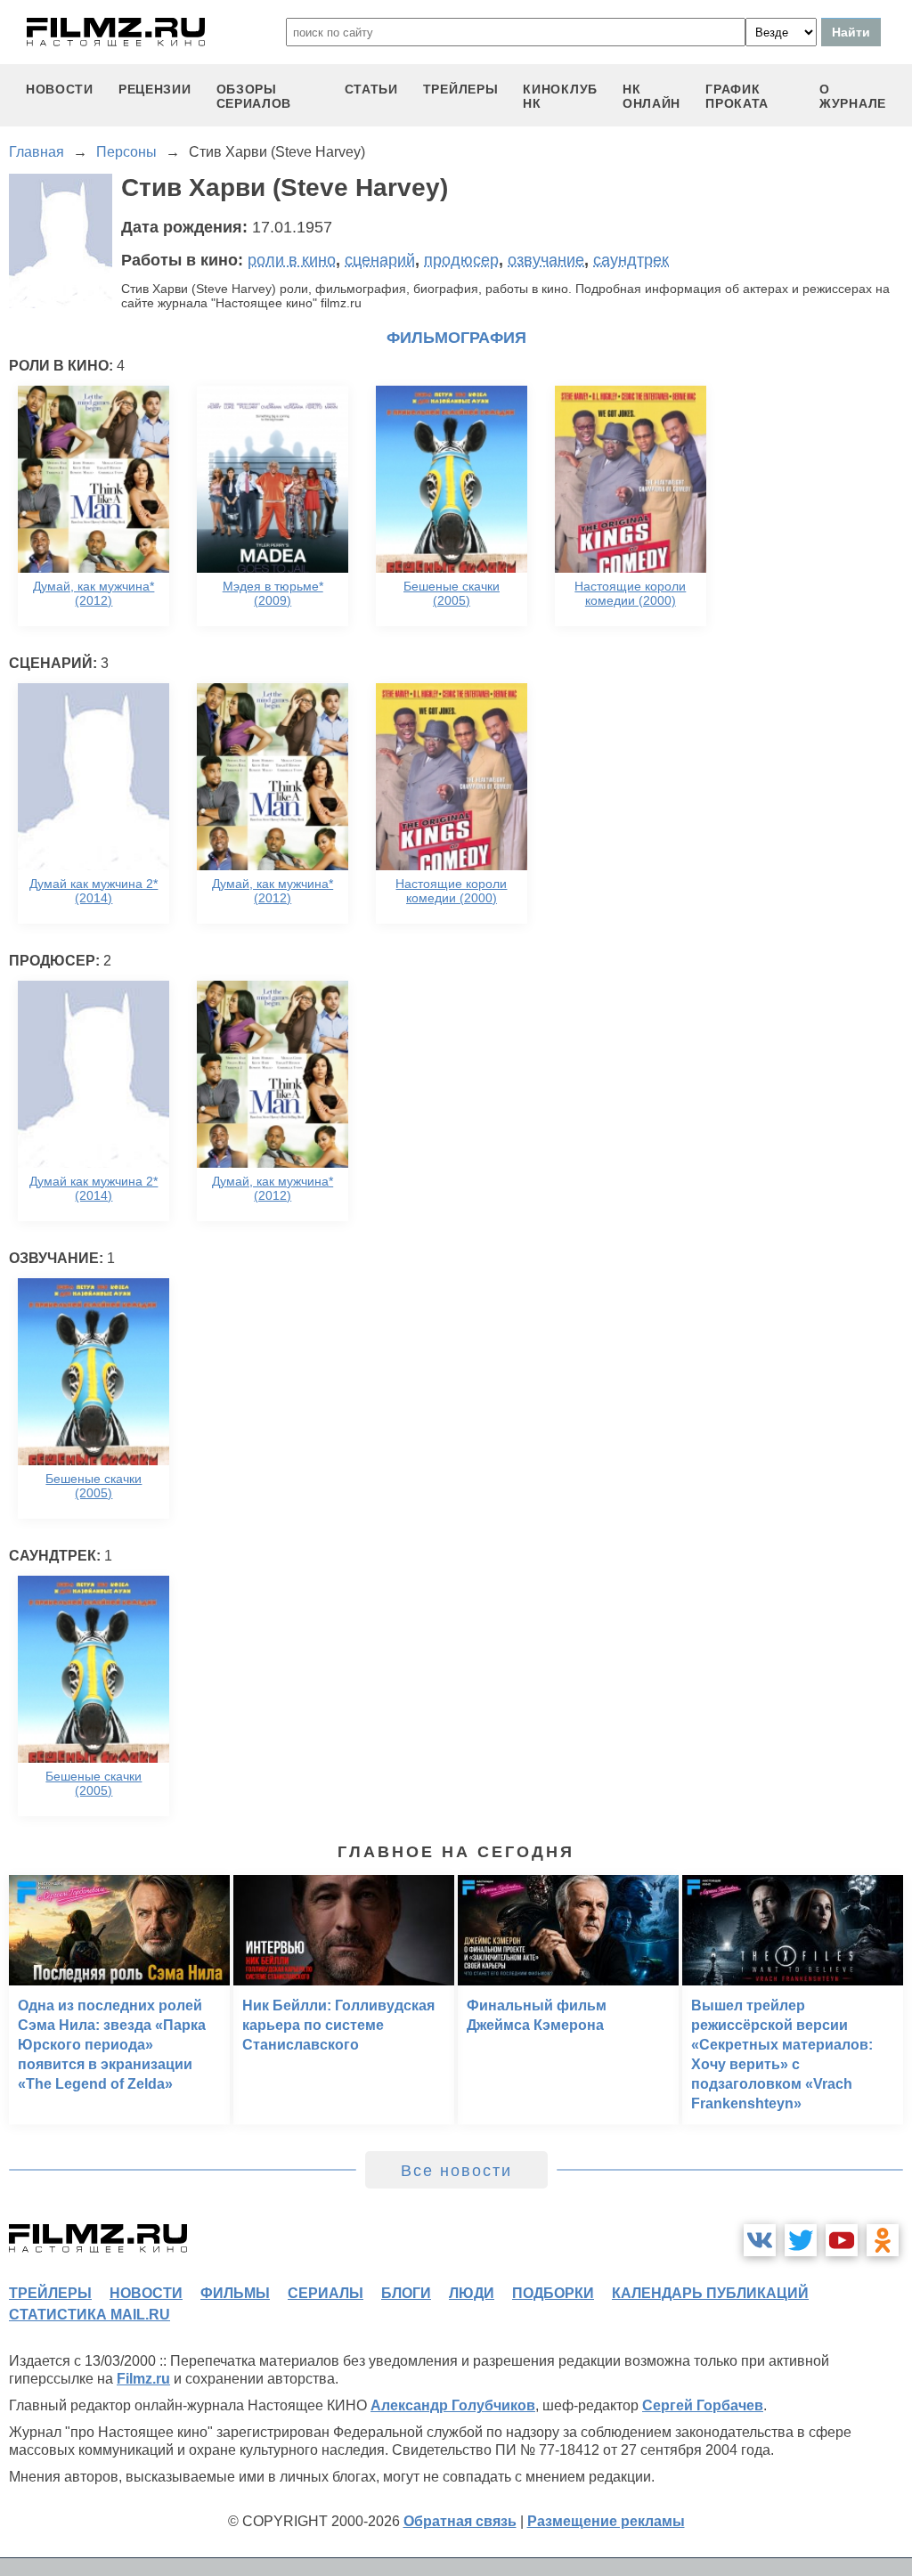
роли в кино (292, 260)
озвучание (546, 260)
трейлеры (461, 89)
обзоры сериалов (254, 96)
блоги (406, 2293)
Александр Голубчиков (453, 2405)
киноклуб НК (560, 96)
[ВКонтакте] (760, 2240)
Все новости (456, 2171)
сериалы (326, 2293)
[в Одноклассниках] (883, 2240)
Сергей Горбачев (703, 2405)
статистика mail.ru (90, 2315)
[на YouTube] (842, 2240)
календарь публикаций (710, 2293)
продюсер (461, 260)
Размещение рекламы (606, 2521)
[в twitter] (801, 2240)
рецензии (155, 89)
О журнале (853, 96)
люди (472, 2293)
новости (60, 89)
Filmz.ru (143, 2379)
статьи (371, 89)
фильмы (235, 2293)
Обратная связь (460, 2521)
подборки (553, 2293)
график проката (737, 96)
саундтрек (631, 260)
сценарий (380, 260)
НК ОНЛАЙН (651, 96)
